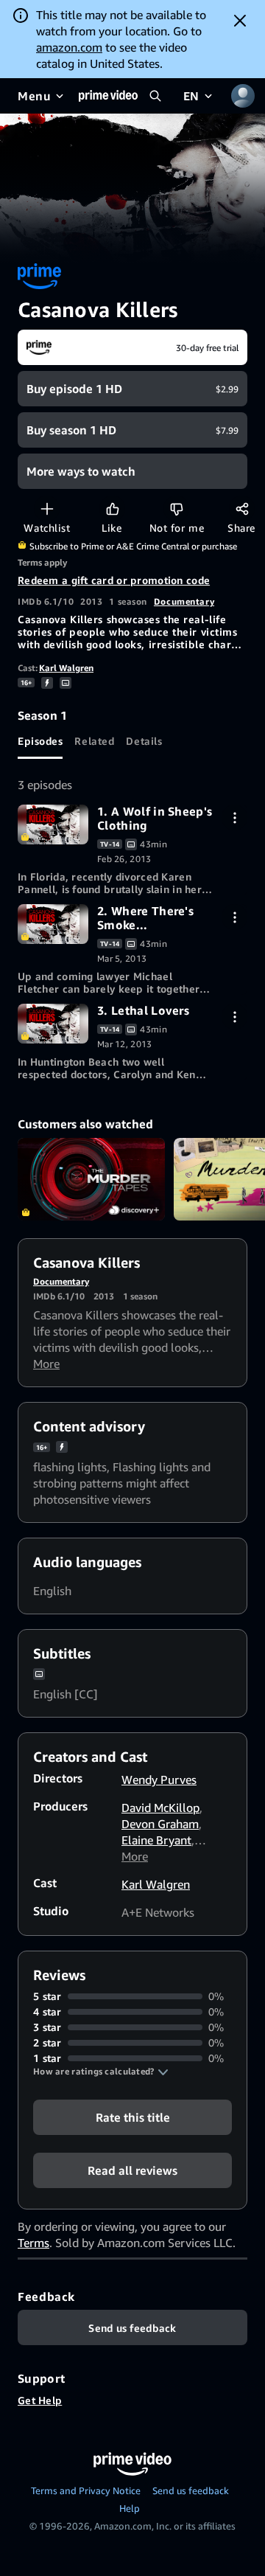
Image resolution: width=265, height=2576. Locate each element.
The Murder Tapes (91, 1180)
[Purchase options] (234, 817)
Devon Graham (160, 1824)
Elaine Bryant (156, 1840)
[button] (101, 2072)
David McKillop (160, 1808)
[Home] (108, 96)
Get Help (40, 2400)
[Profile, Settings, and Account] (243, 96)
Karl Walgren (66, 668)
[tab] (40, 741)
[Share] (242, 508)
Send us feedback (191, 2490)
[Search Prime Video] (155, 96)
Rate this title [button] (133, 2117)
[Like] (112, 508)
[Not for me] (176, 508)
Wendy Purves (159, 1780)
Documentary (184, 601)
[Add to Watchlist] (47, 508)
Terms (33, 2243)
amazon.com (69, 47)
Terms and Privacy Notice (86, 2490)
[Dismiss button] (240, 21)
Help (130, 2508)
